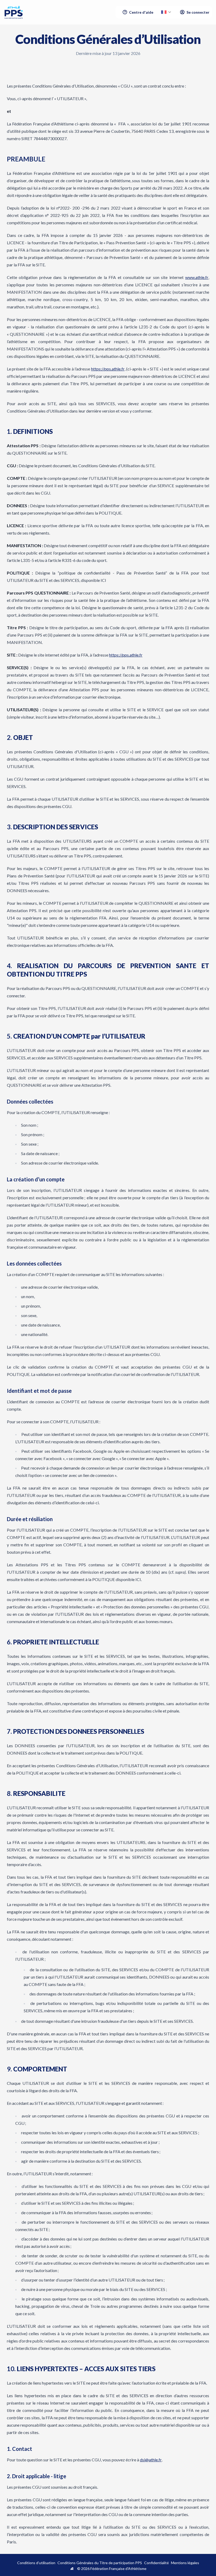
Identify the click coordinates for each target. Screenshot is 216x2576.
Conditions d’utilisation (36, 2563)
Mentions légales (185, 2563)
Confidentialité (156, 2563)
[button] (166, 12)
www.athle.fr (197, 277)
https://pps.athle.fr (108, 369)
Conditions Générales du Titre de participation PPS (100, 2563)
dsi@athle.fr (151, 2460)
